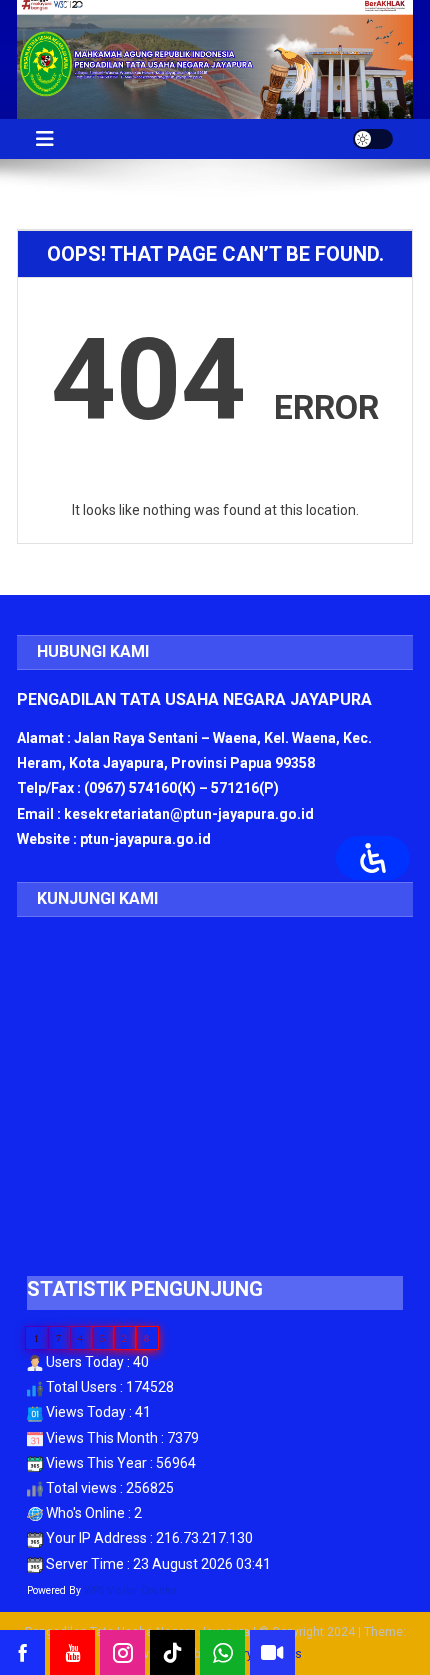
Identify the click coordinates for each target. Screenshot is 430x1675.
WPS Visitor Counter (130, 1590)
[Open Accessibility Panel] (373, 858)
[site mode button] (373, 139)
